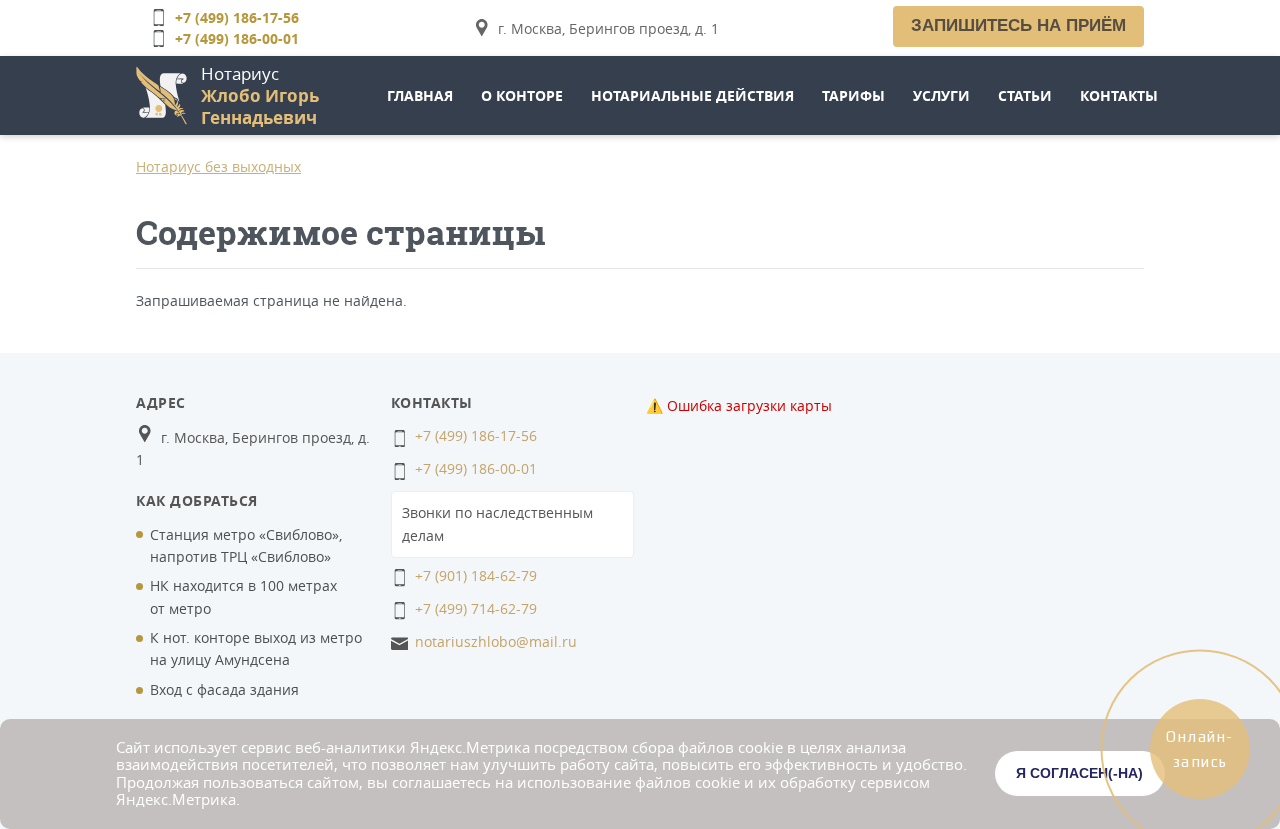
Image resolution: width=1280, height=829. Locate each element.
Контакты (1119, 95)
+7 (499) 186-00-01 (237, 38)
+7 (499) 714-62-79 (476, 608)
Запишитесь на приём (1018, 25)
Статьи (1025, 95)
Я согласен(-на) (1079, 773)
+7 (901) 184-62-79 (476, 575)
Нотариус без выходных (218, 166)
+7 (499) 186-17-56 (237, 17)
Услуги (941, 95)
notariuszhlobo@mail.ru (496, 641)
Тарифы (853, 95)
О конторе (522, 95)
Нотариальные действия (692, 95)
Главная (420, 95)
